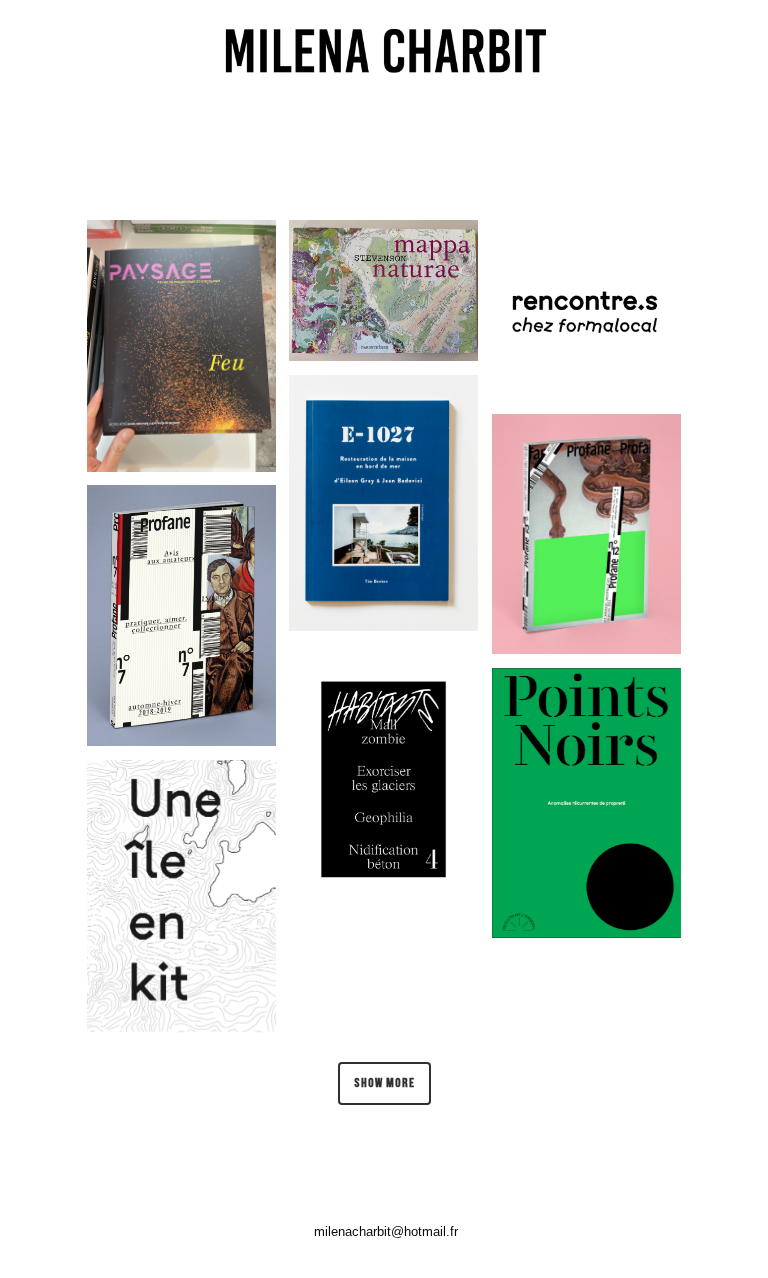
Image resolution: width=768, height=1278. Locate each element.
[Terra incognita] (181, 346)
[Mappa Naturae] (383, 290)
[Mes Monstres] (181, 615)
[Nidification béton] (383, 778)
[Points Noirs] (586, 803)
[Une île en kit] (181, 896)
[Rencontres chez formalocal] (586, 310)
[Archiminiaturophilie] (586, 534)
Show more (384, 1083)
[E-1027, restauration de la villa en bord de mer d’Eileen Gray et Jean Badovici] (383, 503)
